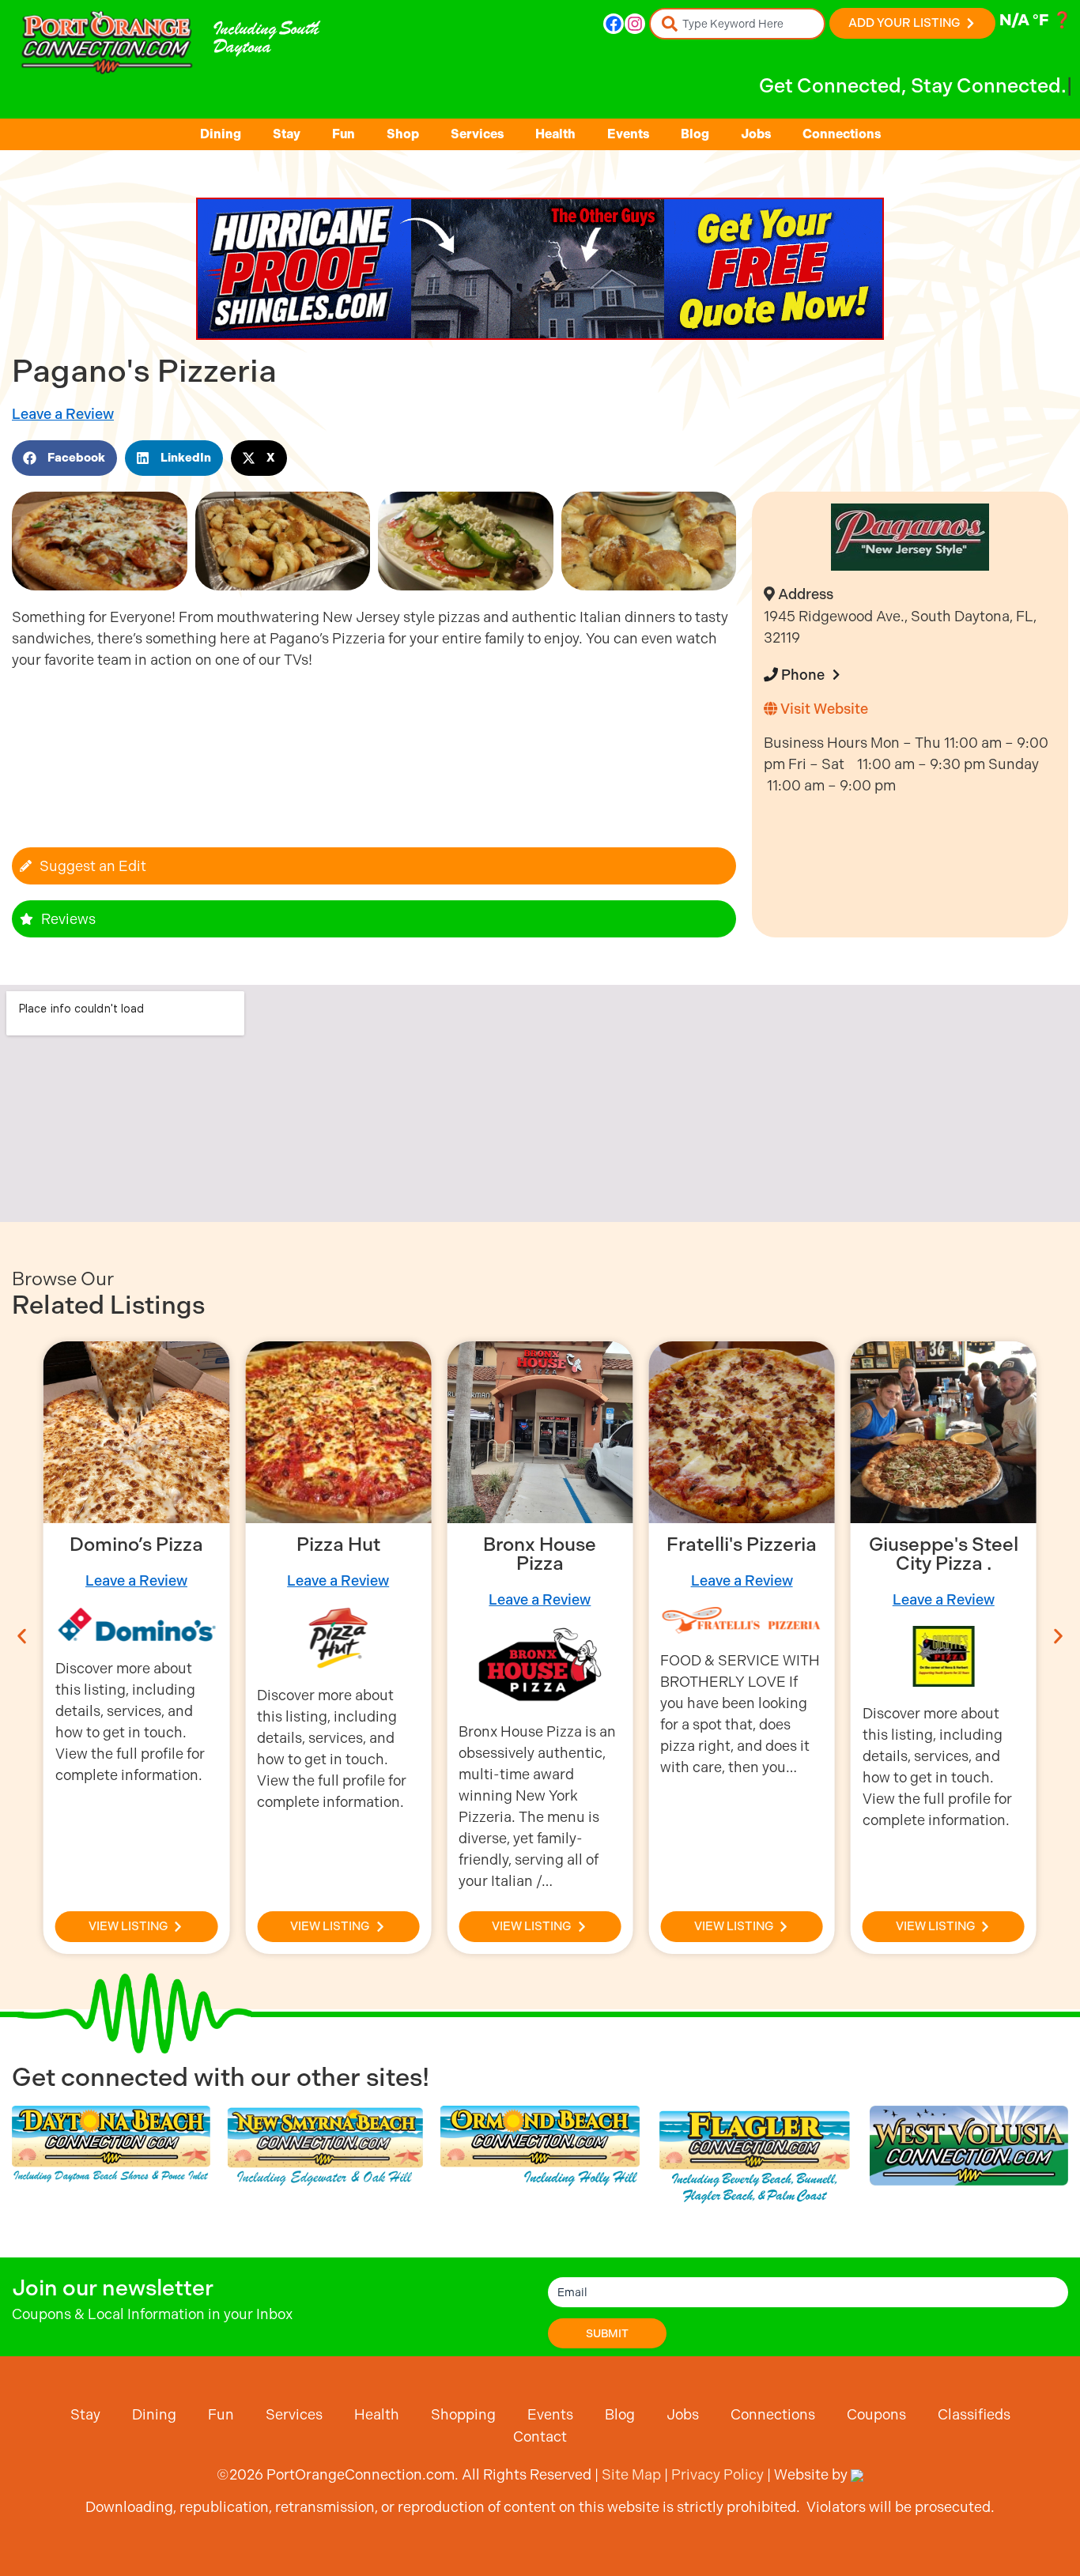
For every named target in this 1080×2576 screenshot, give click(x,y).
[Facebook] (614, 24)
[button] (64, 458)
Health (555, 134)
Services (477, 134)
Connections (842, 134)
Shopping (463, 2414)
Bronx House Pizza (540, 1554)
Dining (221, 134)
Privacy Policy (717, 2474)
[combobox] (737, 24)
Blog (695, 134)
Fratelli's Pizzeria (742, 1544)
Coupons (876, 2414)
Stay (287, 134)
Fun (344, 134)
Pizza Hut (338, 1544)
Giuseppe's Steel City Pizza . (944, 1554)
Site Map (631, 2474)
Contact (540, 2436)
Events (628, 134)
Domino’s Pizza (136, 1544)
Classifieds (974, 2414)
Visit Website (823, 709)
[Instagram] (635, 24)
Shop (403, 134)
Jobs (756, 134)
